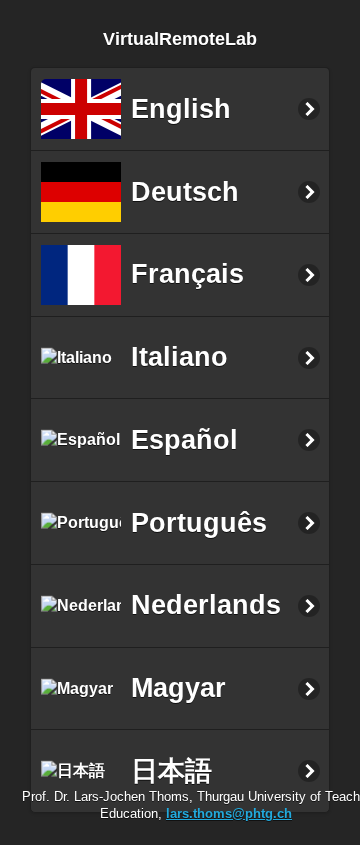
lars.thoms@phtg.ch (229, 813)
